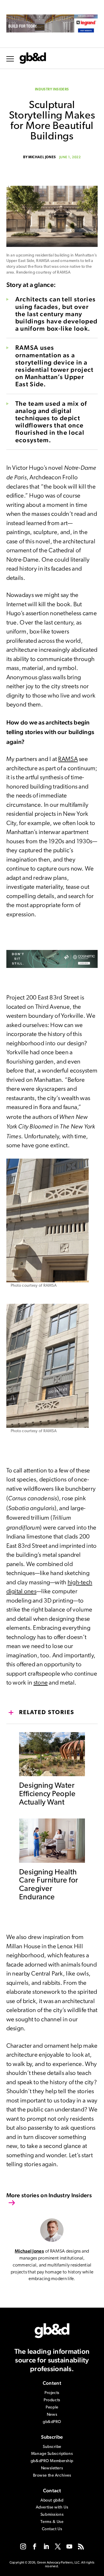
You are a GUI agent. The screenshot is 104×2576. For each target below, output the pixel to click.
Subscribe (52, 2447)
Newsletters (52, 2468)
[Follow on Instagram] (23, 2546)
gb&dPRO (52, 2422)
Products (52, 2400)
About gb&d (52, 2501)
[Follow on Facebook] (35, 2546)
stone (41, 1683)
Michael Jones (42, 157)
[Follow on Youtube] (69, 2546)
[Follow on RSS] (81, 2546)
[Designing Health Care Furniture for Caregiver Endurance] (52, 1859)
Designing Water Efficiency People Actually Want (47, 1794)
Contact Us (52, 2529)
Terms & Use (52, 2522)
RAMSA (68, 759)
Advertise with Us (52, 2507)
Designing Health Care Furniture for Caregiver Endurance (49, 1885)
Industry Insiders (52, 90)
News (52, 2415)
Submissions (52, 2515)
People (52, 2407)
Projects (52, 2393)
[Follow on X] (58, 2546)
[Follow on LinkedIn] (46, 2546)
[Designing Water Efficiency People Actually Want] (52, 1773)
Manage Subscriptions (52, 2454)
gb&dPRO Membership (52, 2461)
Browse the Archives (52, 2476)
